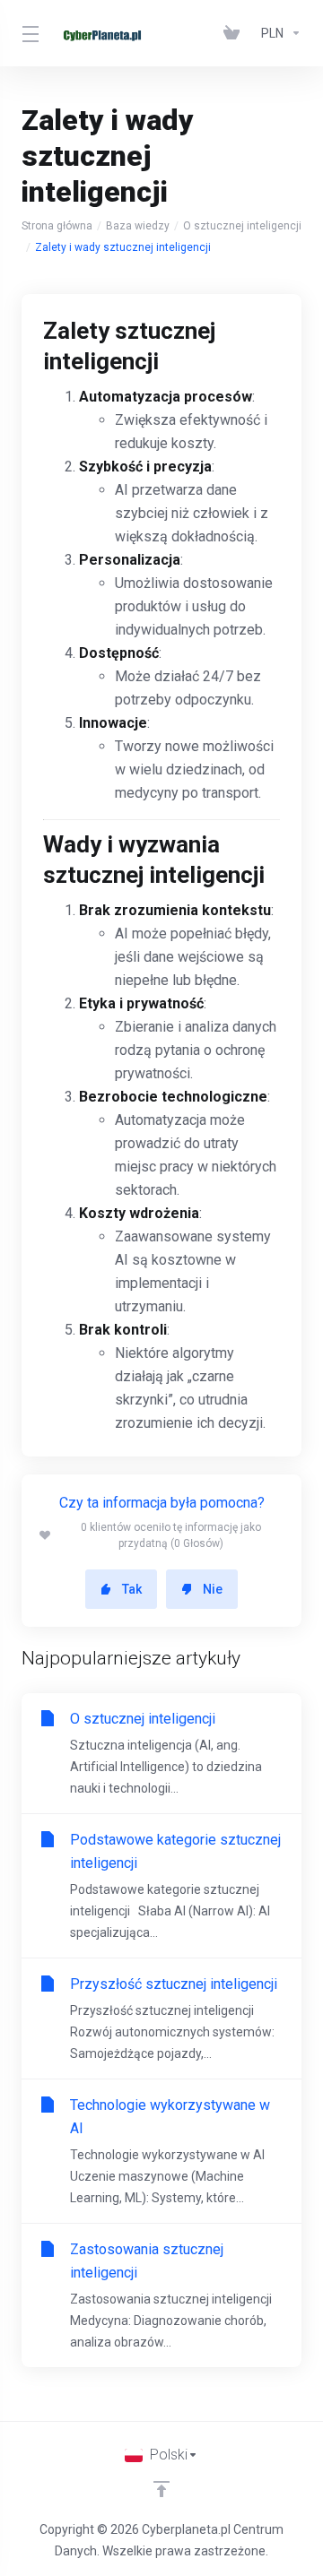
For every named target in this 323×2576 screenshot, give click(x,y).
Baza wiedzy (138, 226)
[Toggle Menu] (27, 33)
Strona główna (57, 226)
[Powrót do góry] (161, 2489)
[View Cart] (235, 33)
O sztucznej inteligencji (242, 226)
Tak (132, 1589)
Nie (213, 1589)
